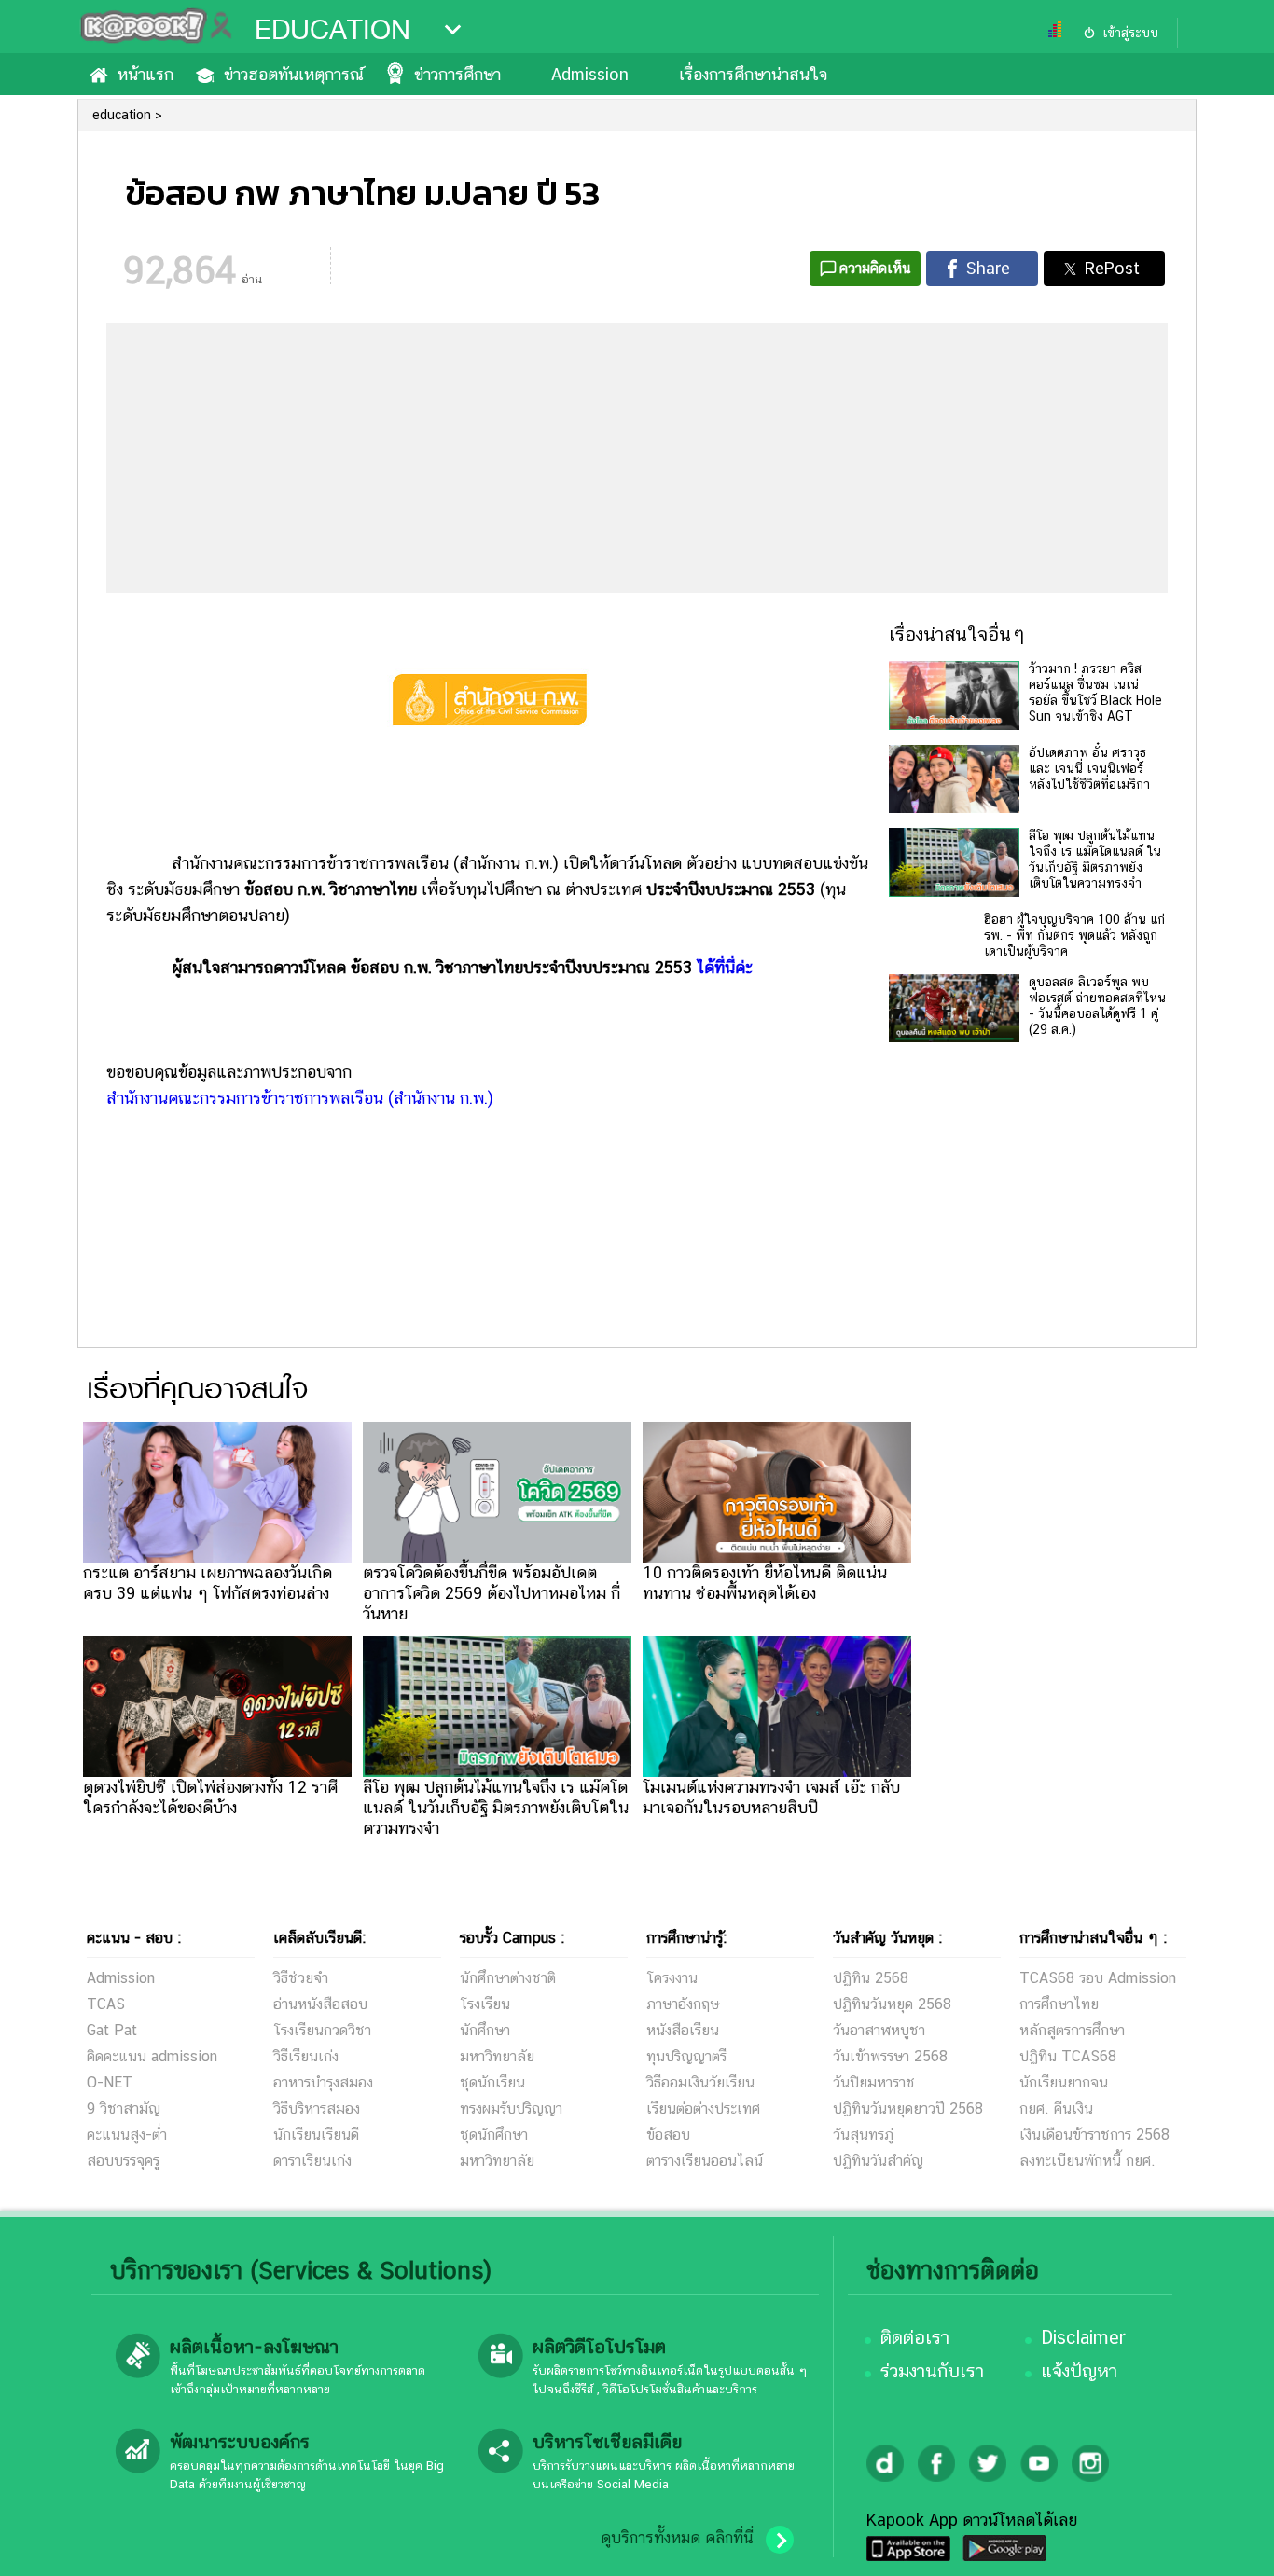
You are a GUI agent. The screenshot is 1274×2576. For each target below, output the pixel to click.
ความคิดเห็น (875, 268)
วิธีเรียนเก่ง (306, 2056)
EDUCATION (332, 30)
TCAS (106, 2004)
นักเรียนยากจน (1064, 2082)
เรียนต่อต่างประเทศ (703, 2108)
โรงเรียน (485, 2004)
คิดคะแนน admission (152, 2056)
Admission (590, 74)
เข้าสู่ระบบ (1130, 33)
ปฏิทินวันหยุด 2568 (892, 2004)
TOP (1228, 2543)
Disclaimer (1083, 2337)
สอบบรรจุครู (123, 2161)
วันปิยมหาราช (874, 2082)
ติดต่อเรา (915, 2337)
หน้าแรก (145, 74)
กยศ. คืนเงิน (1056, 2108)
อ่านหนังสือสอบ (320, 2004)
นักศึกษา (485, 2030)
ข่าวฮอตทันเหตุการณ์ (294, 74)
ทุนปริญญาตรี (686, 2056)
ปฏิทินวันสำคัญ (878, 2161)
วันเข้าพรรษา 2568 (890, 2056)
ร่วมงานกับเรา (932, 2371)
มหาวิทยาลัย (497, 2056)
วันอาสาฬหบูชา (879, 2030)
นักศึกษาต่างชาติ (508, 1978)
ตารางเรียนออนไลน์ (705, 2161)
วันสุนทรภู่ (863, 2135)
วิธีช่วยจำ (301, 1978)
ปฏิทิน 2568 (871, 1978)
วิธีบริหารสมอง (317, 2108)
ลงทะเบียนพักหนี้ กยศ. (1087, 2161)
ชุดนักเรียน (492, 2082)
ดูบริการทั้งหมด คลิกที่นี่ (677, 2538)
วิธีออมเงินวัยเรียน (700, 2082)
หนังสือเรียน (683, 2030)
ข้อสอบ (668, 2135)
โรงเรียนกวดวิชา (322, 2030)
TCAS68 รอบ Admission (1098, 1978)
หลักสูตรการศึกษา (1072, 2030)
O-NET (110, 2082)
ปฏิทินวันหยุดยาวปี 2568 (908, 2108)
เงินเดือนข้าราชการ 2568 (1094, 2135)
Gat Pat (112, 2030)
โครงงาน (672, 1978)
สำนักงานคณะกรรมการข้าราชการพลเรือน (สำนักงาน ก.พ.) (300, 1098)
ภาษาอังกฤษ (683, 2004)
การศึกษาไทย (1059, 2004)
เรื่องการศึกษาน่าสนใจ (753, 74)
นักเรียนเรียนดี (316, 2135)
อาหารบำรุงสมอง (323, 2082)
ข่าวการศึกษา (457, 74)
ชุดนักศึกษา (494, 2135)
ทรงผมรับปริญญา (511, 2108)
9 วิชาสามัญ (124, 2108)
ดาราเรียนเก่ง (312, 2161)
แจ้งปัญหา (1079, 2371)
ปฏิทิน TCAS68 (1068, 2056)
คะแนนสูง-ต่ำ (127, 2135)
